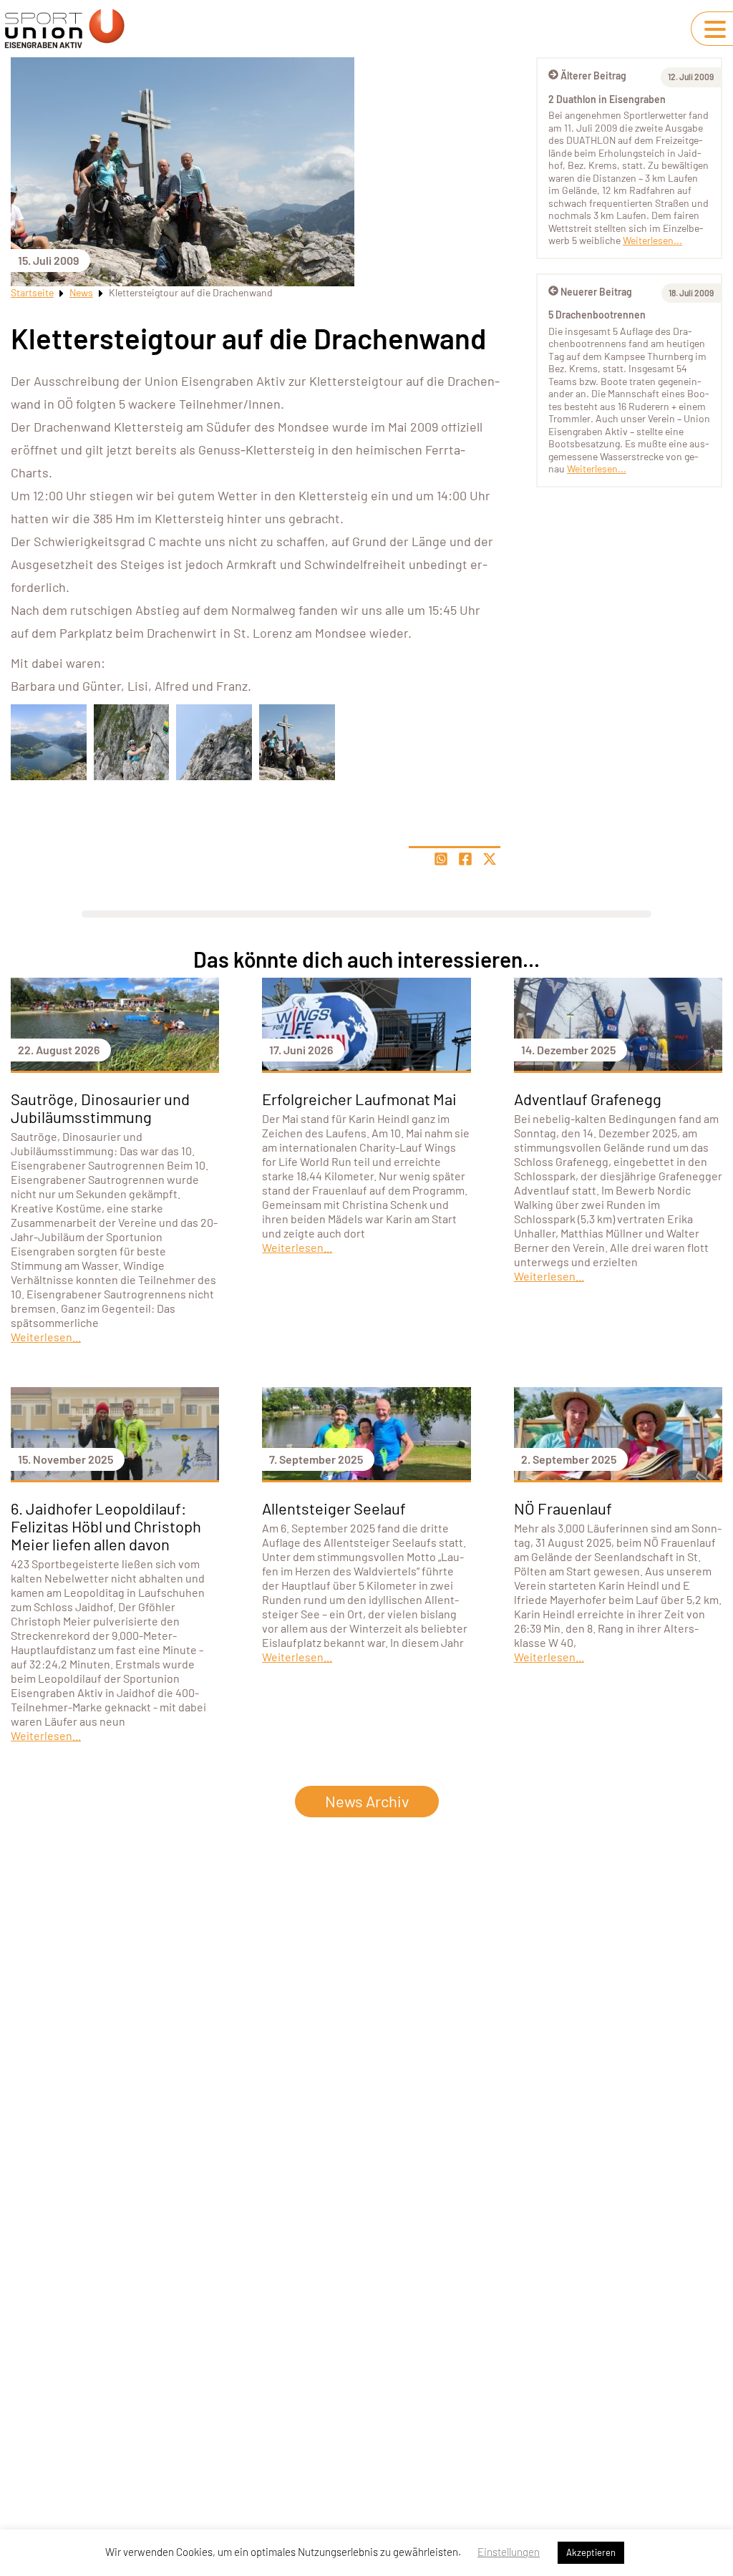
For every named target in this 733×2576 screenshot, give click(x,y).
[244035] (132, 742)
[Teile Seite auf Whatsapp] (441, 859)
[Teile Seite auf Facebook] (465, 859)
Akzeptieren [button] (591, 2552)
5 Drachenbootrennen (597, 315)
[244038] (49, 742)
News (81, 292)
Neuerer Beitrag (596, 292)
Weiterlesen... (652, 240)
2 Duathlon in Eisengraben (607, 99)
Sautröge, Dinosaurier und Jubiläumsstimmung (100, 1108)
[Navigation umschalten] (715, 29)
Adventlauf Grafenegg (588, 1099)
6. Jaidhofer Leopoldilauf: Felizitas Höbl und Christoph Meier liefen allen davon (106, 1526)
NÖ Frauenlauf (563, 1508)
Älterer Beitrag (593, 76)
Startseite (32, 292)
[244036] (214, 742)
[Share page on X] (490, 859)
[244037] (297, 742)
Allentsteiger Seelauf (334, 1508)
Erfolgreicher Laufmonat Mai (359, 1099)
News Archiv (367, 1801)
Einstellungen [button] (509, 2552)
